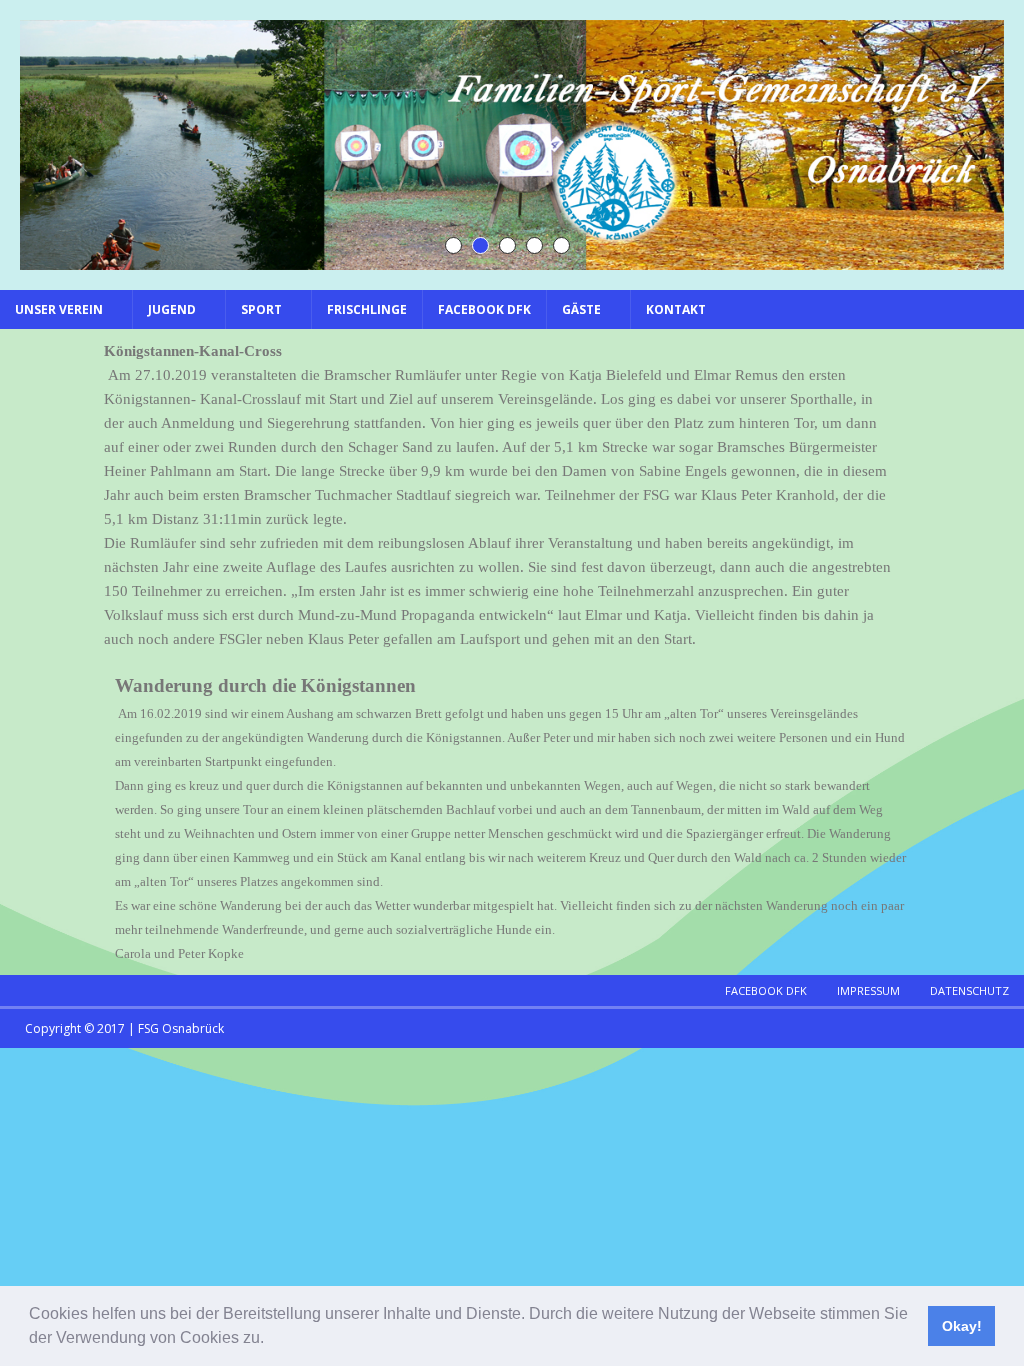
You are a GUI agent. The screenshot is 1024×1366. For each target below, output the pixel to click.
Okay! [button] (962, 1326)
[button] (271, 1340)
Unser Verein (59, 309)
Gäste (581, 309)
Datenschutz (969, 990)
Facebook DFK (484, 309)
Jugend (172, 309)
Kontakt (676, 309)
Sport (261, 309)
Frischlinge (367, 309)
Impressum (868, 990)
